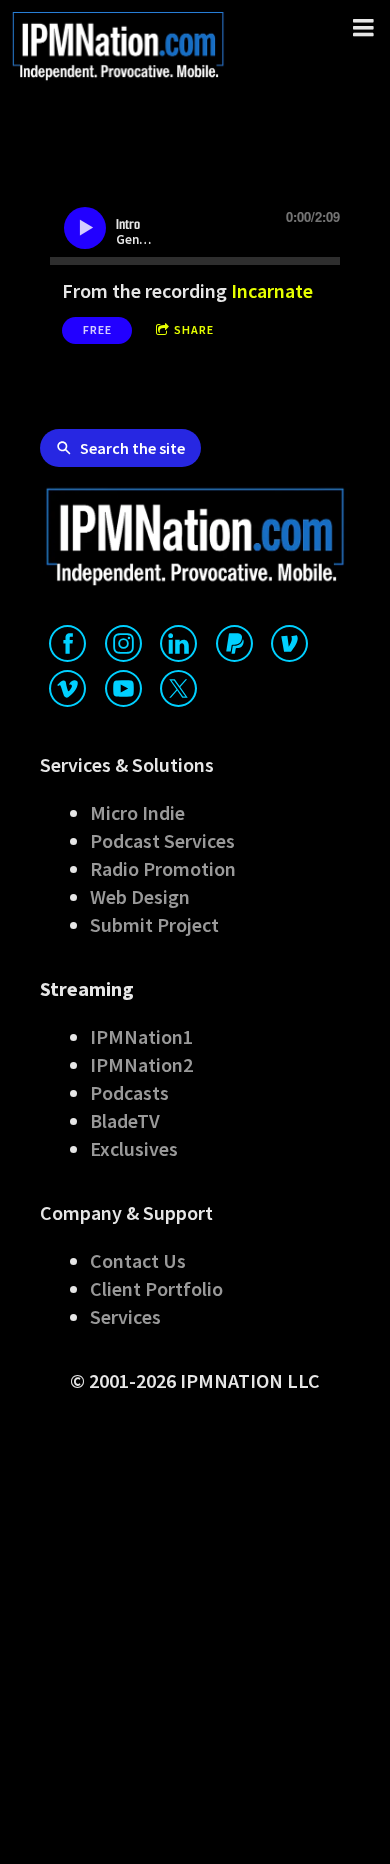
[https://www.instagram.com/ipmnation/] (123, 647)
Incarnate (272, 290)
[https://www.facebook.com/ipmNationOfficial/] (67, 647)
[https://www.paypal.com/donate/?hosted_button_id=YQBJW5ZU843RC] (234, 647)
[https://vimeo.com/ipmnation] (67, 692)
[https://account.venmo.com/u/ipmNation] (289, 647)
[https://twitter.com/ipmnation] (178, 692)
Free (97, 329)
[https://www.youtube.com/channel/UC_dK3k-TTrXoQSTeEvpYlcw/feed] (123, 692)
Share (194, 329)
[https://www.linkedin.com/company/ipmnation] (178, 647)
